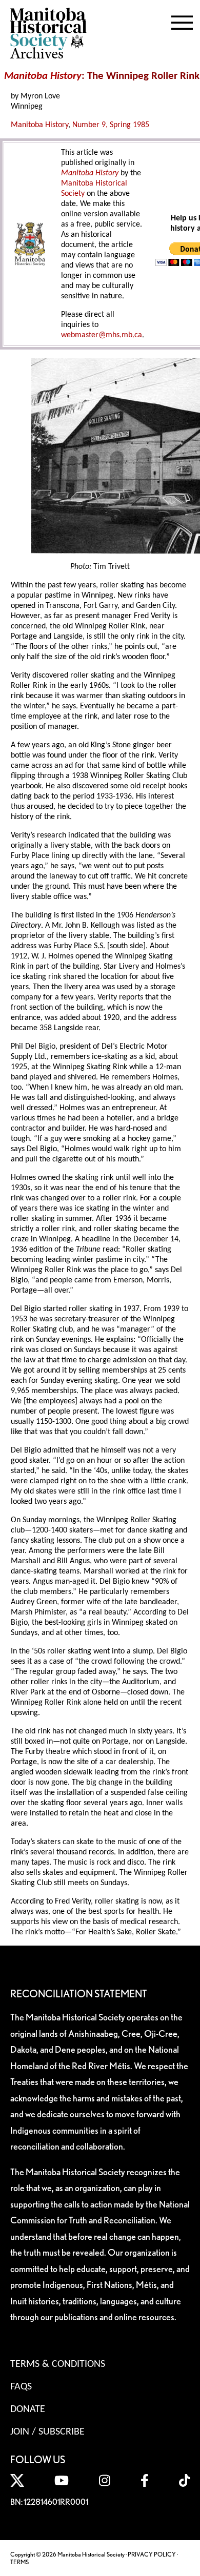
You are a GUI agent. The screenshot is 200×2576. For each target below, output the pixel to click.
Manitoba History (39, 125)
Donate (28, 2409)
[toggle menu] (182, 21)
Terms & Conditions (58, 2364)
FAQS (21, 2387)
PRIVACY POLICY (152, 2554)
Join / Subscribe (47, 2432)
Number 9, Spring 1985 (111, 125)
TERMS (19, 2562)
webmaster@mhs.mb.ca (102, 335)
